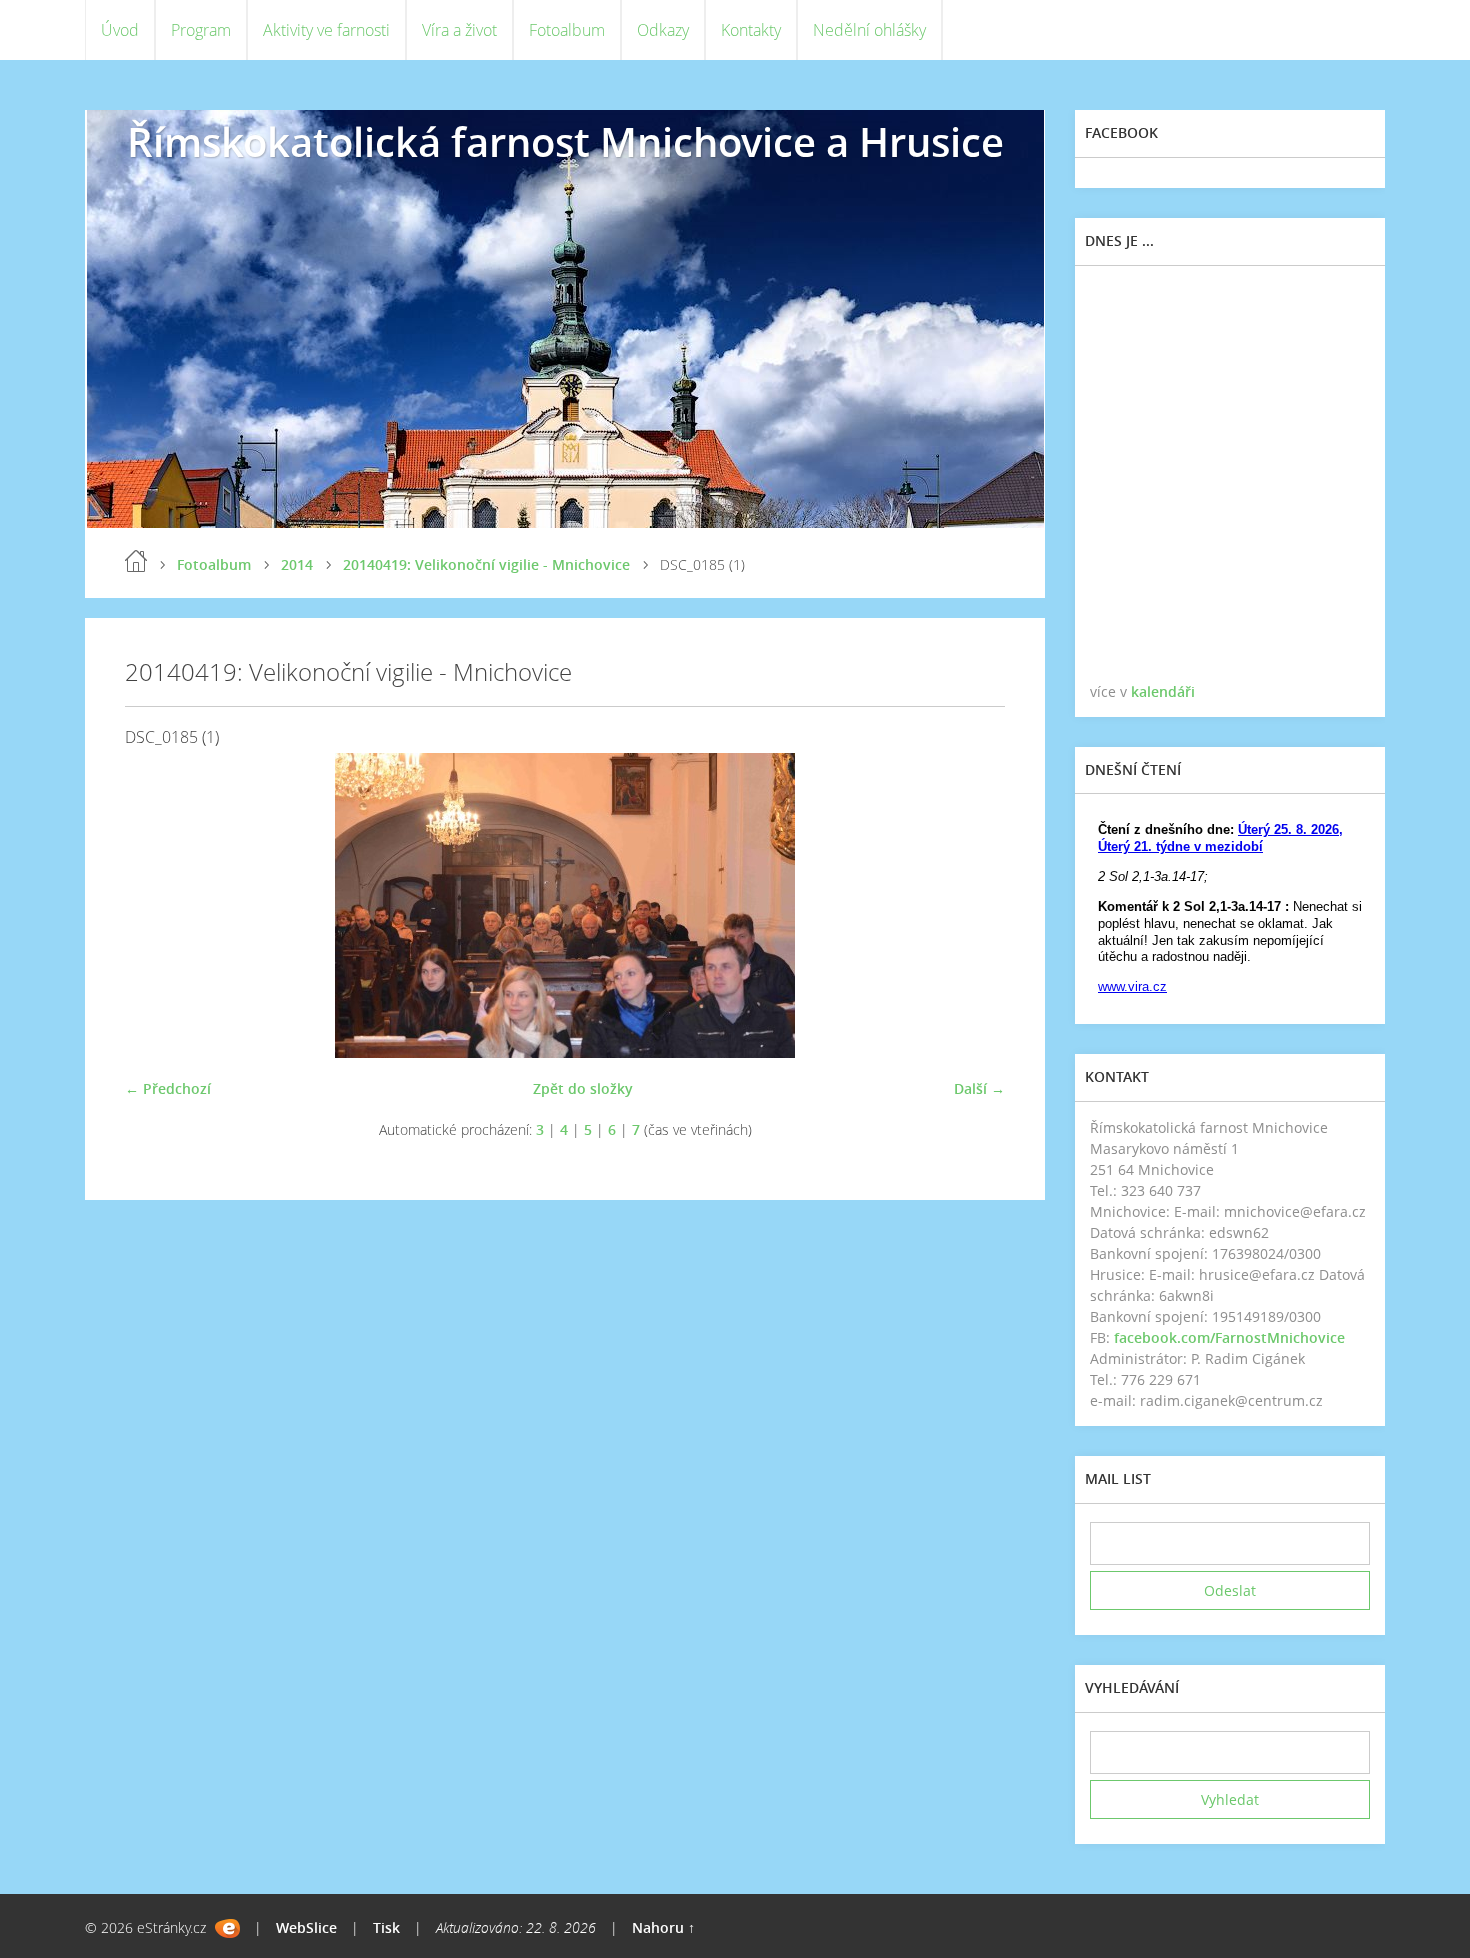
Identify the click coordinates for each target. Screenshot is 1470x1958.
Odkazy (663, 30)
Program (201, 30)
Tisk (386, 1927)
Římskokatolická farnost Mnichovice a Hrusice (565, 141)
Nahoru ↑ (663, 1927)
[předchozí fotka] (157, 905)
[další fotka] (972, 905)
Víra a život (459, 30)
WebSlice (306, 1927)
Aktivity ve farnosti (326, 30)
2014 (297, 564)
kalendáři (1163, 691)
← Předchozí (168, 1088)
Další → (979, 1088)
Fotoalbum (567, 30)
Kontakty (751, 30)
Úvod (120, 30)
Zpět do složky (583, 1088)
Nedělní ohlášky (869, 30)
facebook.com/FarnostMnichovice (1229, 1337)
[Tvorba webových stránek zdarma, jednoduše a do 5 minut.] (227, 1928)
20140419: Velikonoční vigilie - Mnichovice (486, 564)
